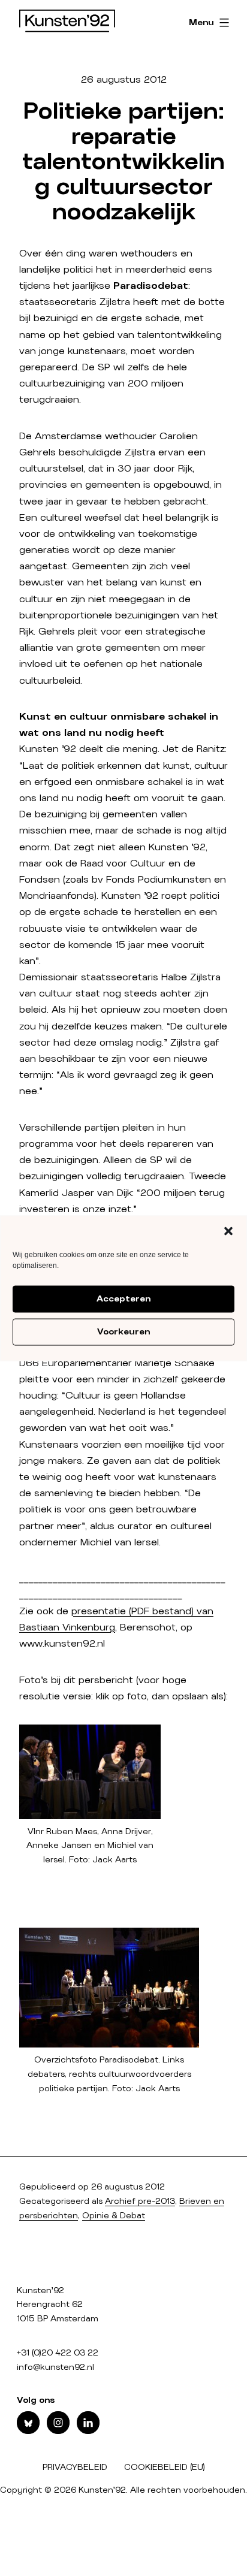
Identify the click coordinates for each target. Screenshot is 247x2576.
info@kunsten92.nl (55, 2367)
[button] (228, 1231)
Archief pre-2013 (140, 2201)
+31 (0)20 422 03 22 (58, 2353)
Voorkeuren (123, 1332)
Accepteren (123, 1299)
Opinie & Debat (114, 2216)
